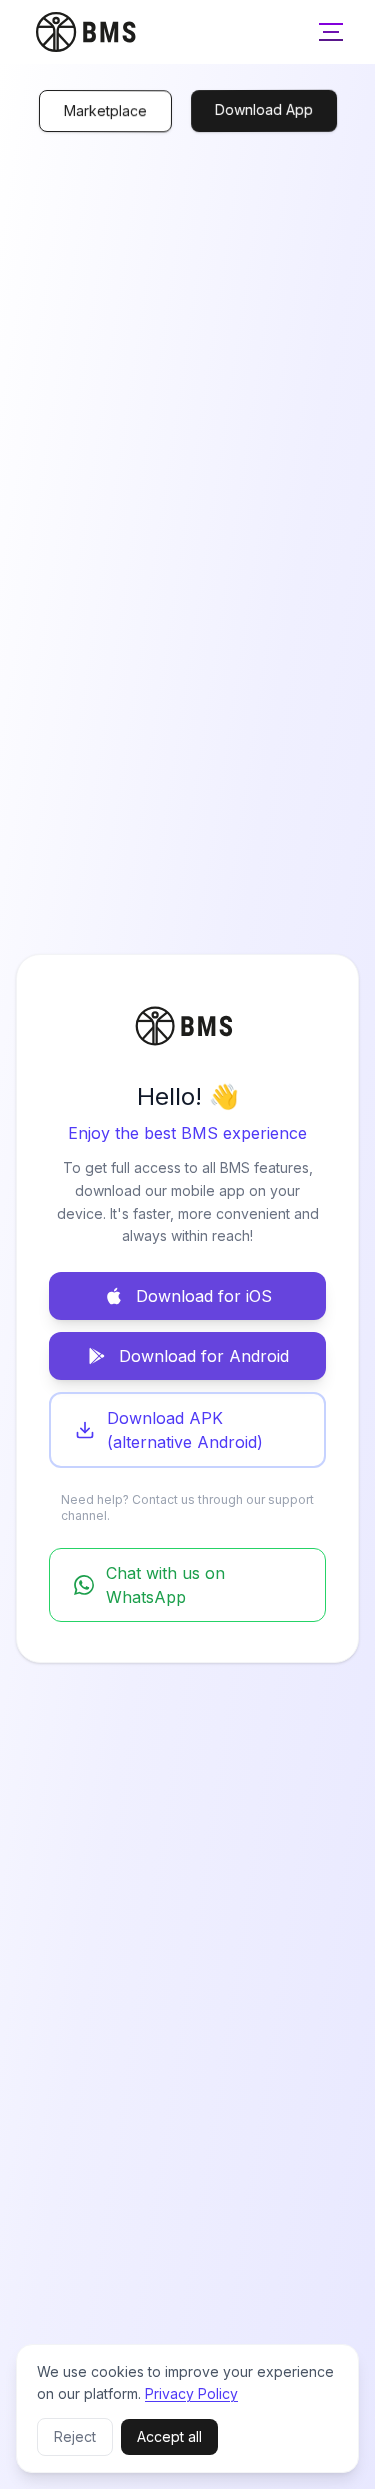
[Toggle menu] (331, 32)
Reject (75, 2436)
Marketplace (104, 111)
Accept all (169, 2436)
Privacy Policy (191, 2393)
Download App (263, 107)
